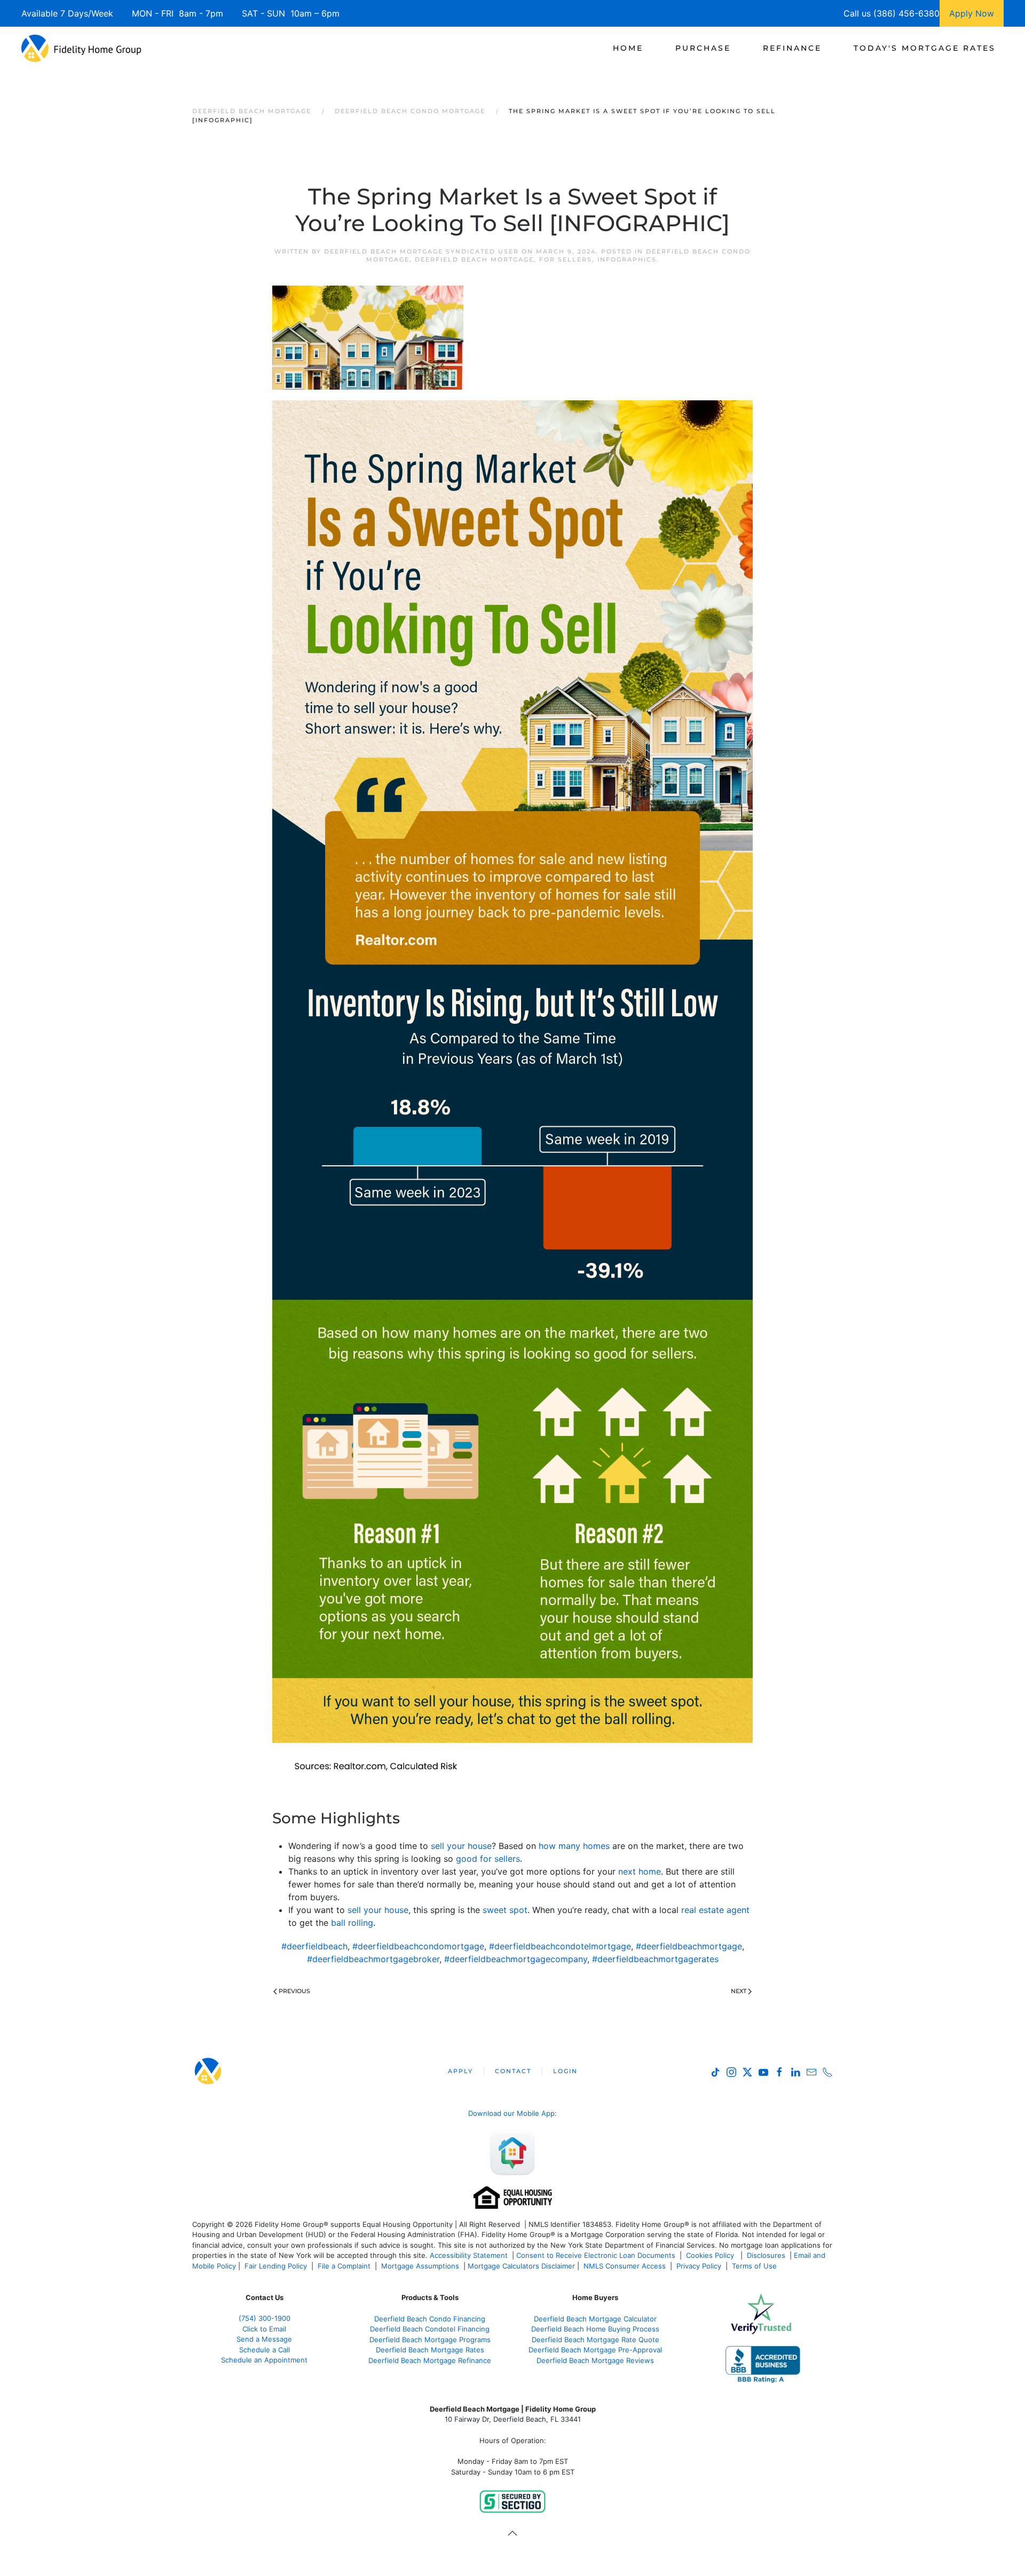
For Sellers (566, 259)
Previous (294, 1991)
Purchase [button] (703, 48)
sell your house (461, 1846)
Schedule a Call (265, 2350)
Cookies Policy (711, 2255)
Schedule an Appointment (264, 2360)
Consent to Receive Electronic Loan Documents (596, 2255)
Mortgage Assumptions (420, 2266)
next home (640, 1871)
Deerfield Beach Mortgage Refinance (430, 2360)
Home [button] (628, 48)
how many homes (574, 1846)
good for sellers (488, 1859)
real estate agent (715, 1910)
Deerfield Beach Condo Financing (430, 2319)
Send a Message (264, 2339)
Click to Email (264, 2329)
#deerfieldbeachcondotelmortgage (560, 1946)
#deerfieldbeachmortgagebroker (373, 1959)
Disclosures (766, 2255)
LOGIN (565, 2071)
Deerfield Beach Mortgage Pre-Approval (595, 2350)
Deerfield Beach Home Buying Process (595, 2329)
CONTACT (513, 2071)
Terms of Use (755, 2266)
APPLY (460, 2071)
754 (265, 2318)
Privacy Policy (699, 2266)
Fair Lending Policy (276, 2266)
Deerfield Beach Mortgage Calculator (595, 2319)
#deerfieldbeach (314, 1946)
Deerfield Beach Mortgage (474, 259)
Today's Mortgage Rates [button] (925, 48)
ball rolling (352, 1923)
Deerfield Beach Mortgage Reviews (595, 2360)
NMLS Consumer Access (625, 2266)
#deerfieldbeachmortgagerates (655, 1959)
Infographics (627, 259)
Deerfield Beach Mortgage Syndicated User (421, 251)
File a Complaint (345, 2266)
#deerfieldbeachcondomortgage (418, 1946)
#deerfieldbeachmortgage (689, 1946)
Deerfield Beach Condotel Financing (430, 2329)
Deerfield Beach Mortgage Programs (430, 2340)
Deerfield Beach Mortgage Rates (430, 2350)
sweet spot (505, 1910)
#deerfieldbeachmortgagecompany (516, 1959)
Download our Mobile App (511, 2113)
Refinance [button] (792, 48)
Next (739, 1991)
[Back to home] (81, 48)
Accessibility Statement (469, 2255)
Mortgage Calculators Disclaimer (521, 2266)
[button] (512, 2533)
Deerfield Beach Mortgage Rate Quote (596, 2340)
